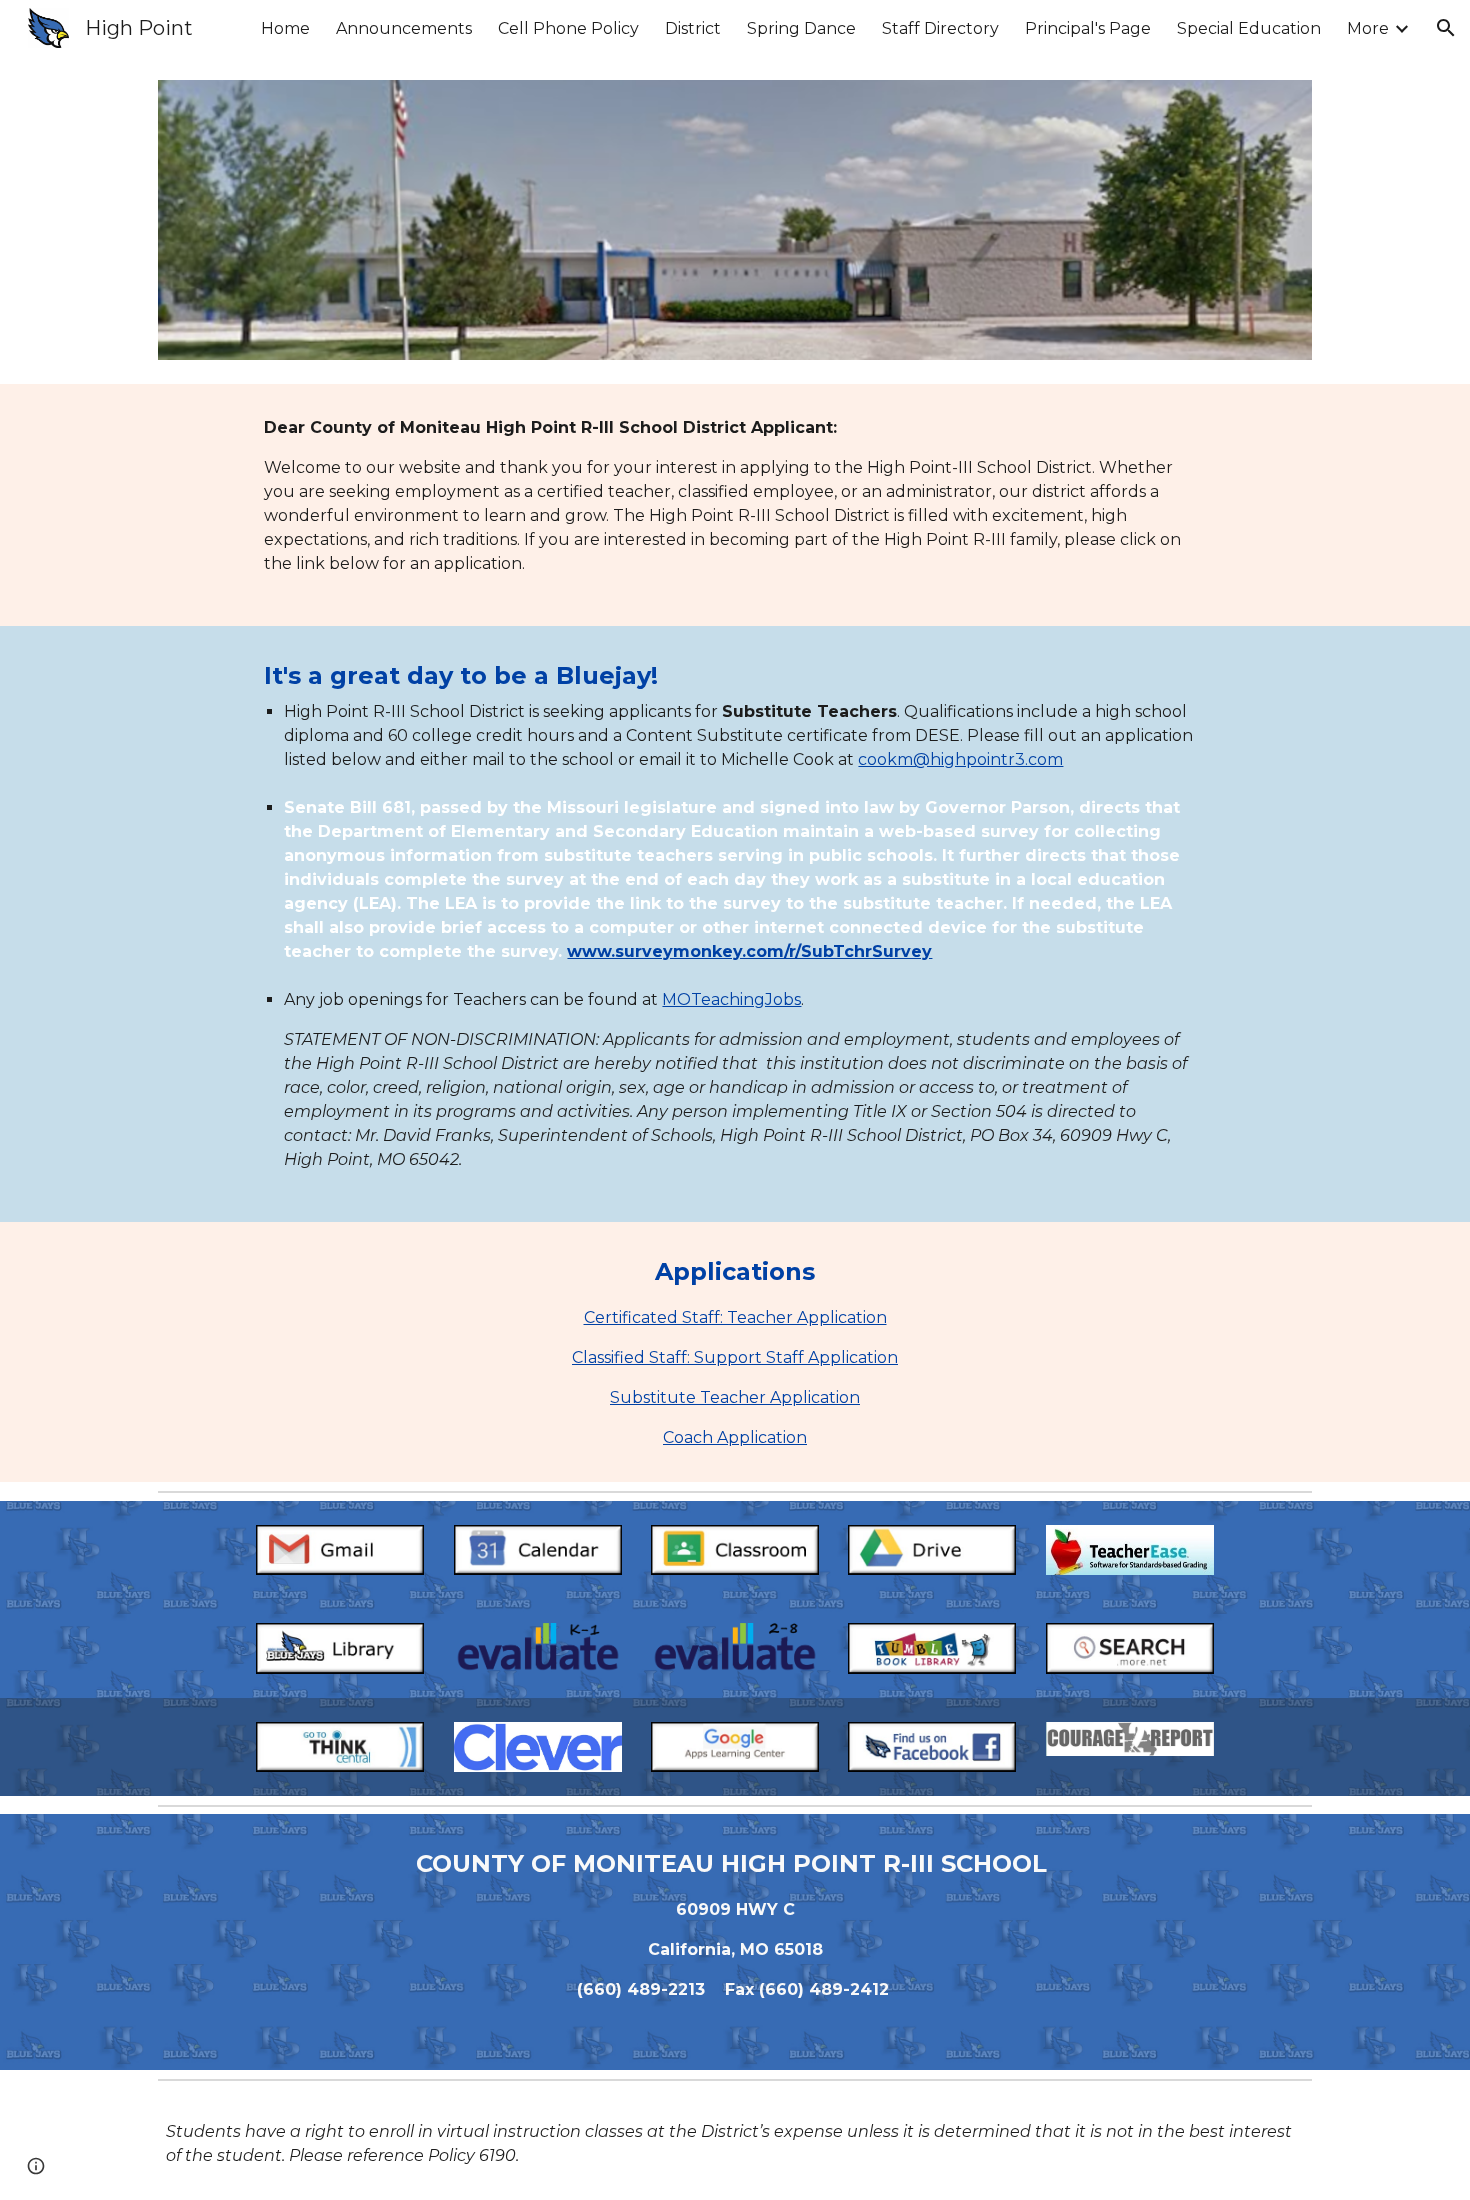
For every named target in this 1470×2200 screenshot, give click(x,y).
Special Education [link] (1249, 28)
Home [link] (285, 28)
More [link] (1368, 28)
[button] (1446, 28)
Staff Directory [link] (940, 28)
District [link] (693, 28)
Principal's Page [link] (1088, 28)
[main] (734, 505)
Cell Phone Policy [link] (568, 28)
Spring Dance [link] (801, 28)
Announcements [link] (404, 28)
